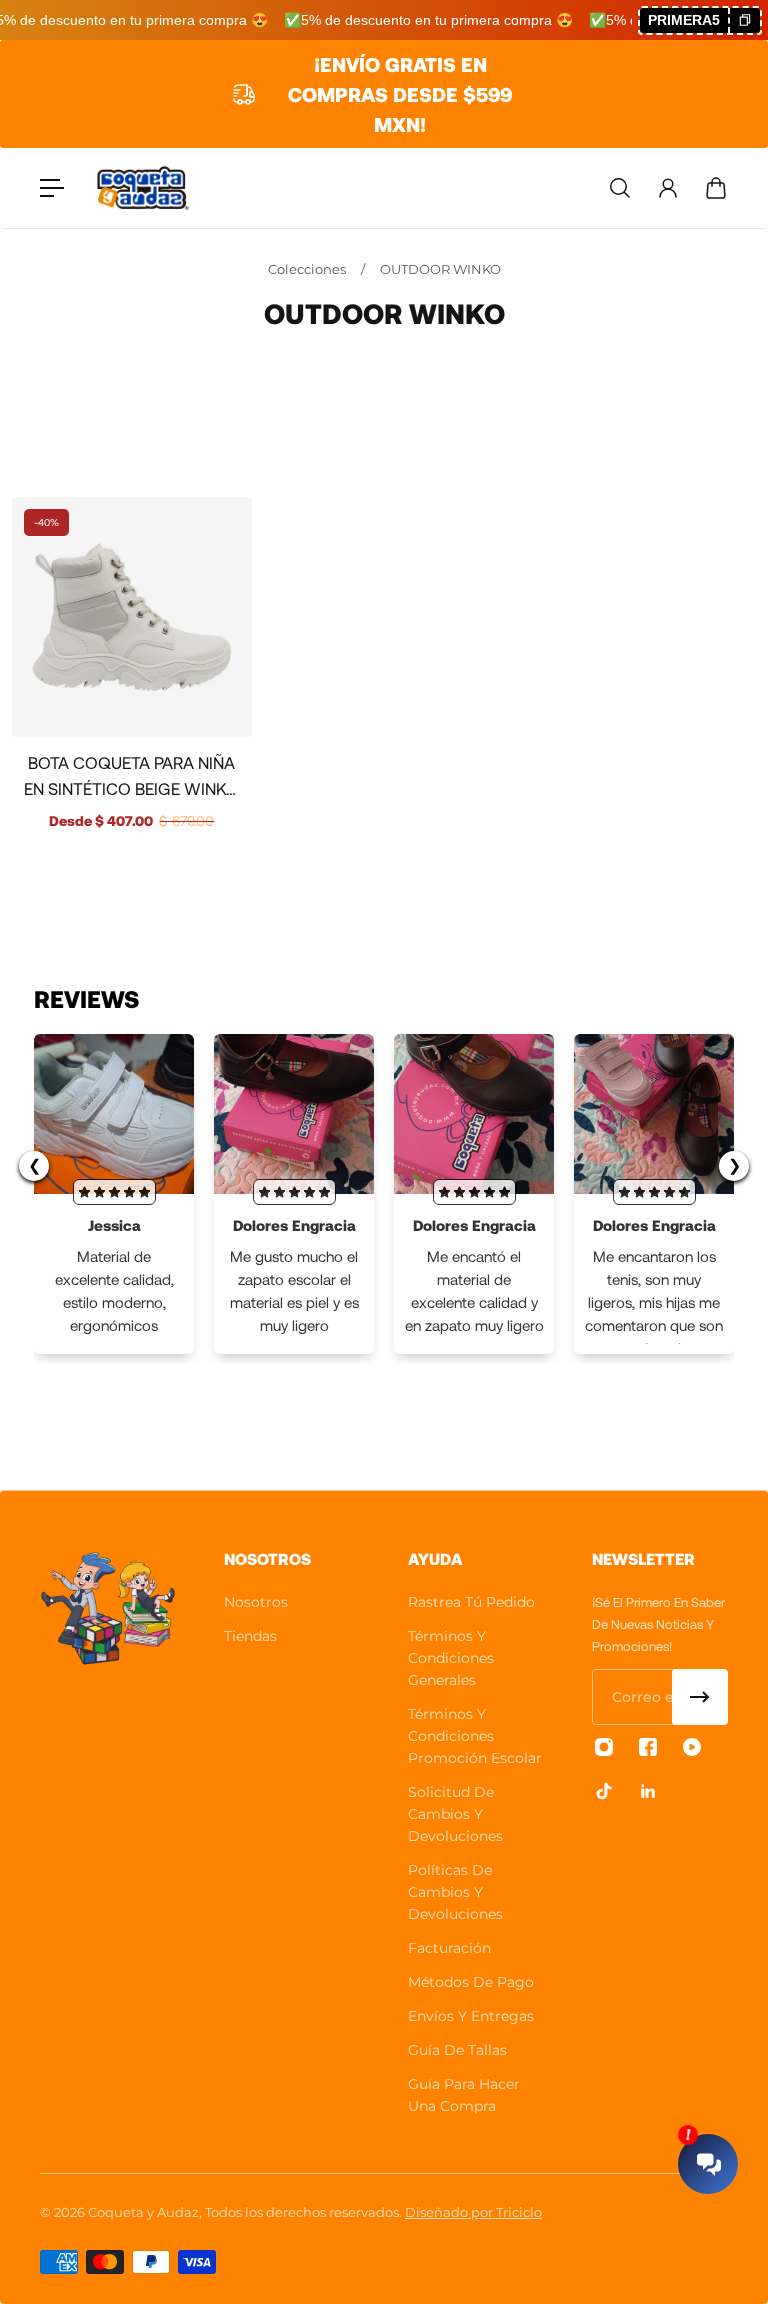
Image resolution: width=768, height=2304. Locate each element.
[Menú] (52, 188)
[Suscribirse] (700, 1697)
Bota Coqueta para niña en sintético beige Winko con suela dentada (131, 777)
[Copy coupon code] (744, 20)
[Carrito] (716, 188)
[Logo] (143, 188)
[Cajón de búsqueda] (620, 188)
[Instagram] (604, 1747)
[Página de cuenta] (668, 188)
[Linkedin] (648, 1791)
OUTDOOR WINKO (440, 269)
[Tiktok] (604, 1791)
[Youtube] (692, 1747)
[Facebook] (648, 1747)
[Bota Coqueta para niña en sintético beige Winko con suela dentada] (132, 617)
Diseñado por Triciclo (473, 2212)
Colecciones (308, 269)
